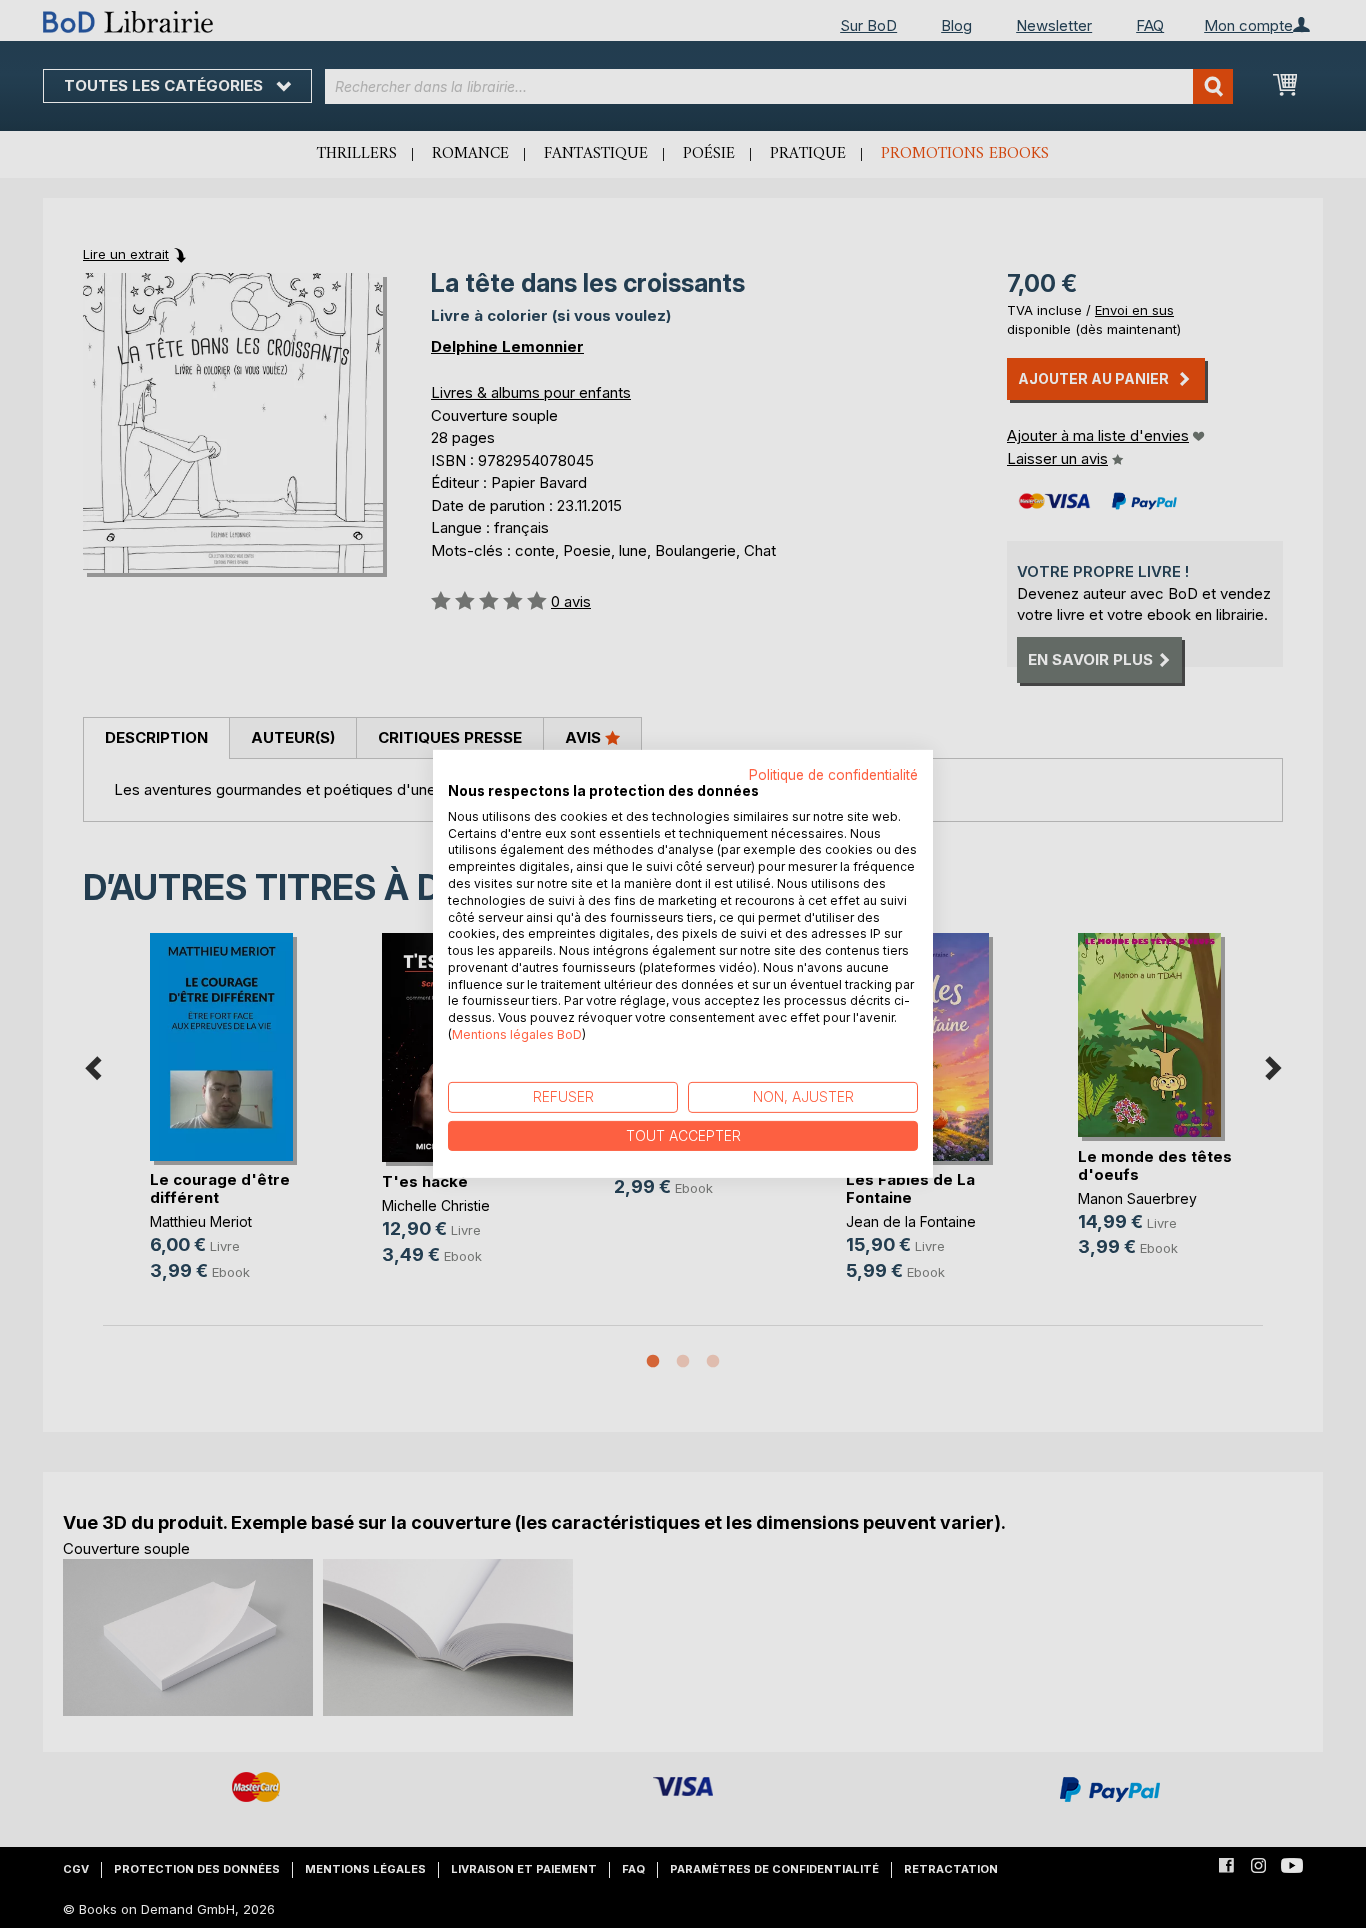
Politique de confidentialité (833, 775)
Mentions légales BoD (517, 1034)
